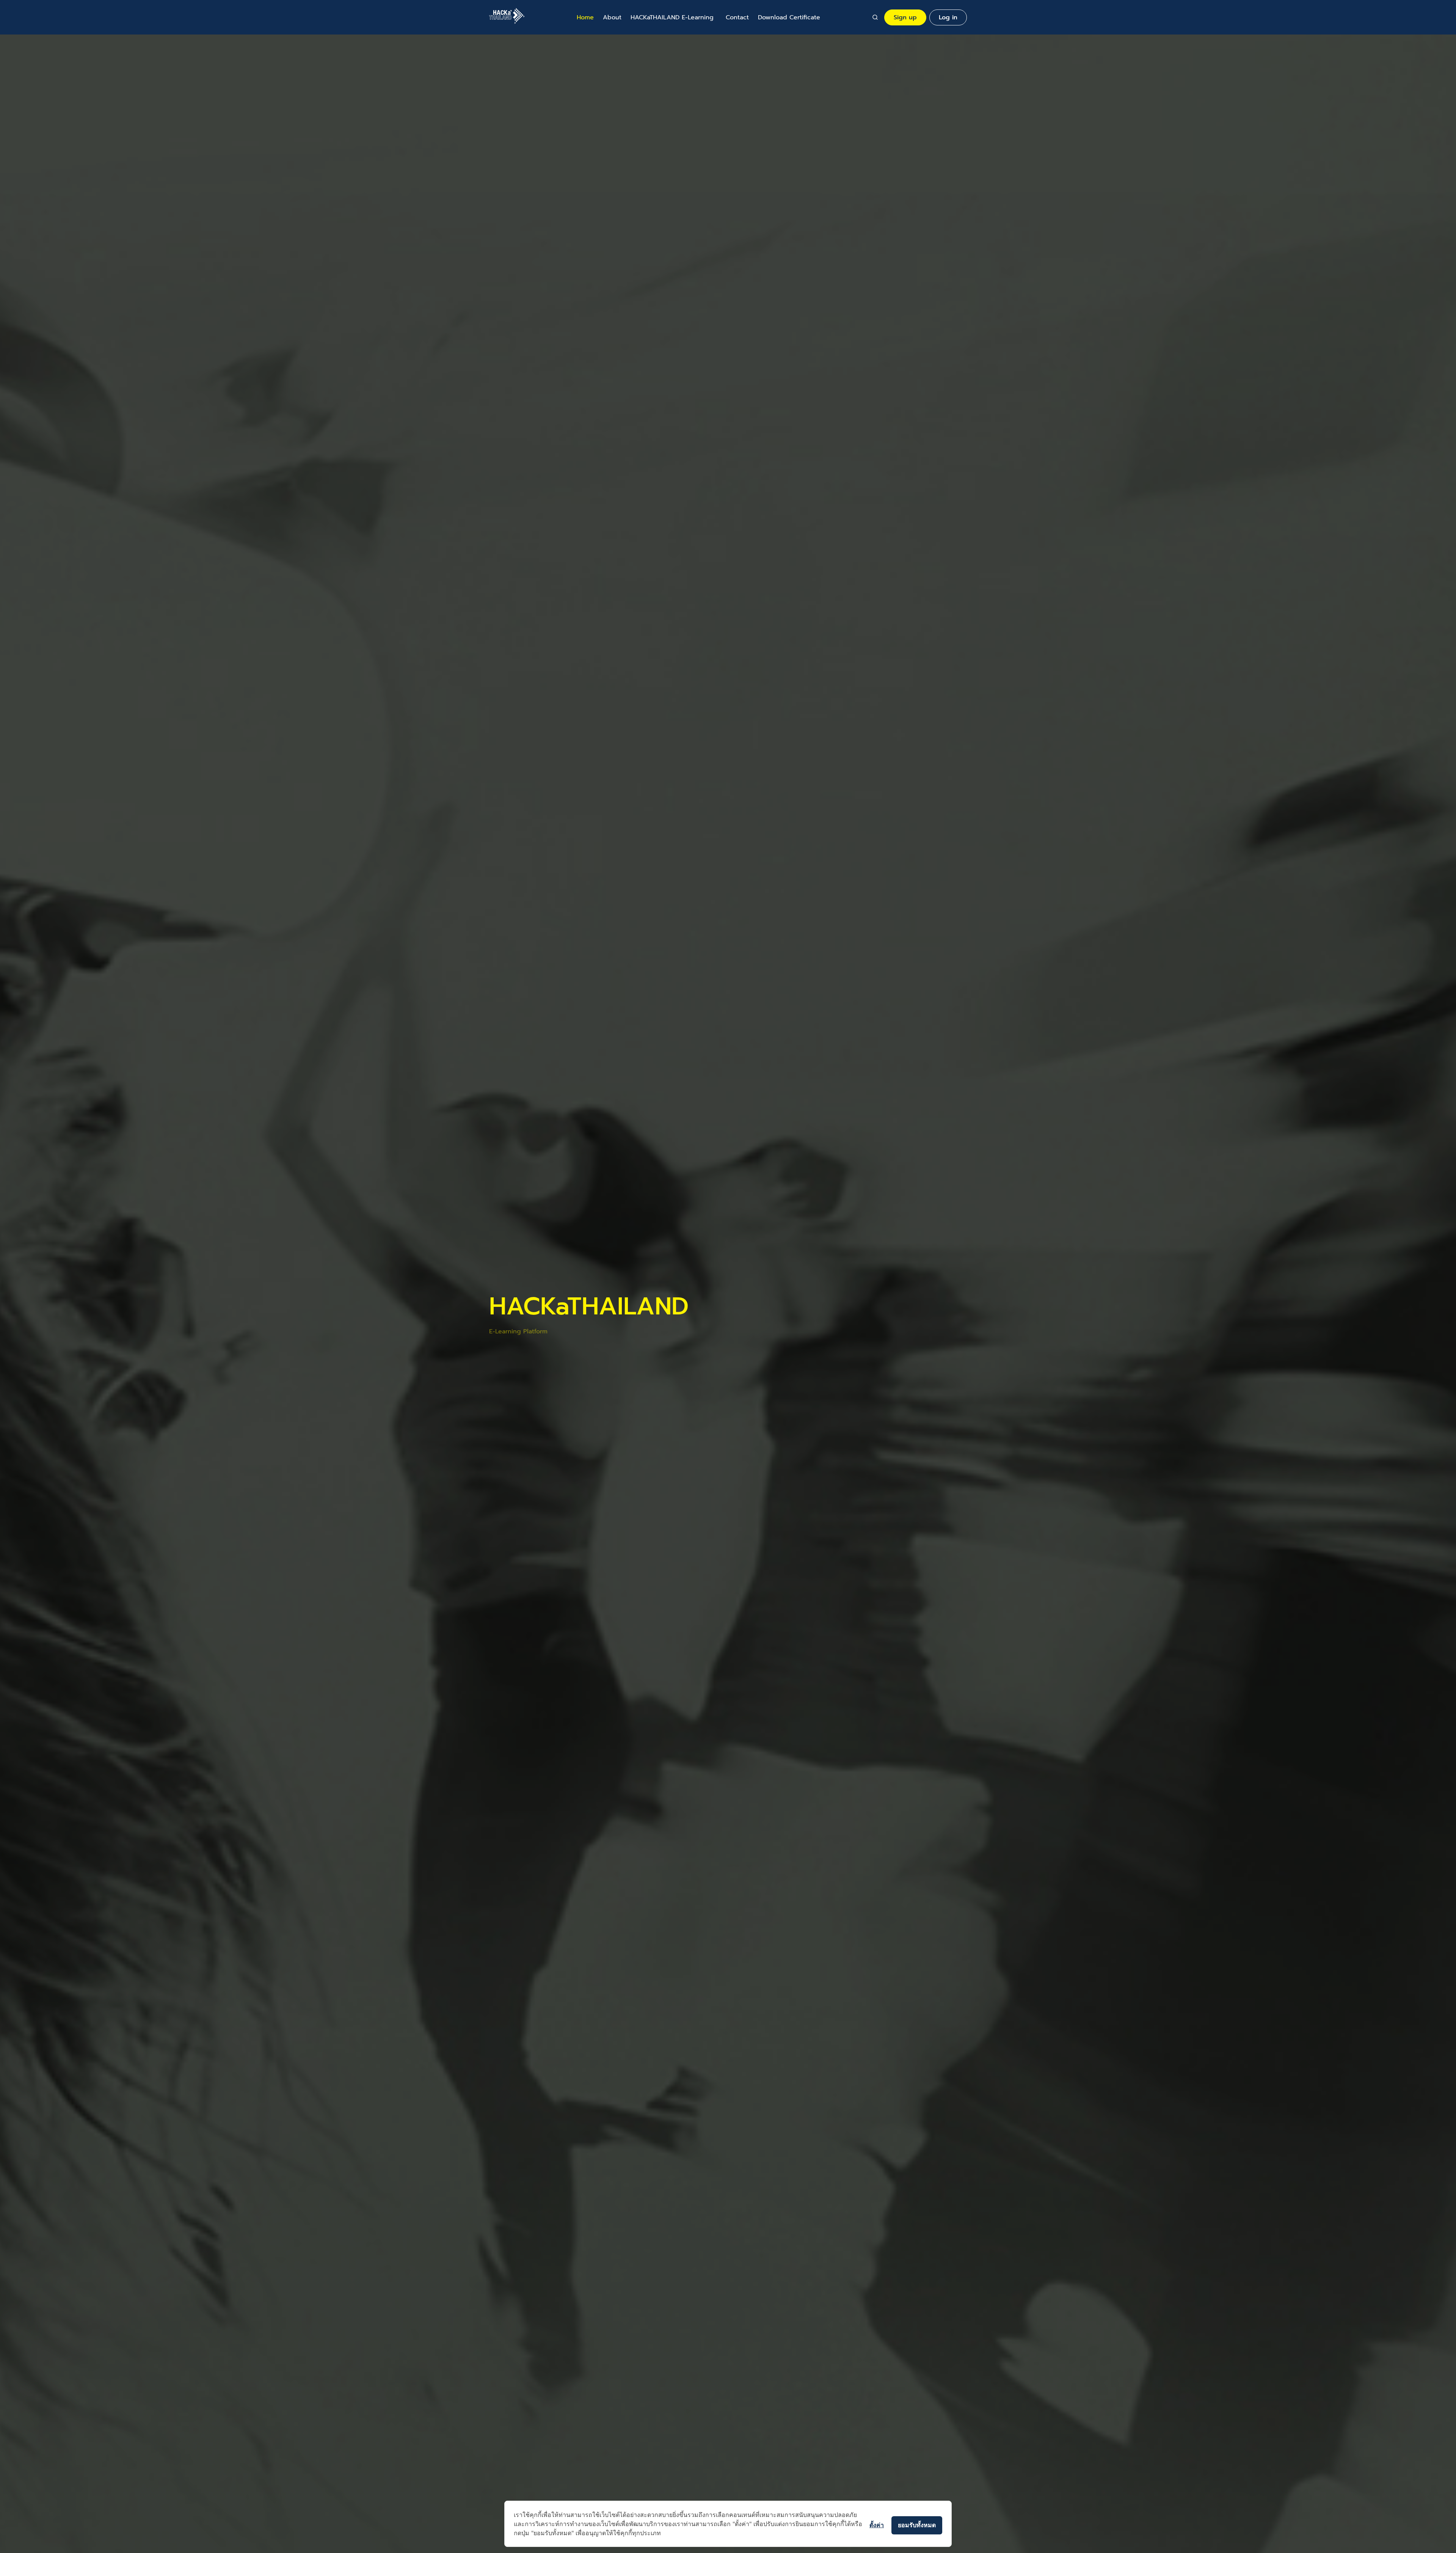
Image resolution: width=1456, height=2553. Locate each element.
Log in (948, 17)
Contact (737, 17)
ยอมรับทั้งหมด (917, 2525)
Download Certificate (789, 17)
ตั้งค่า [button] (877, 2525)
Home (585, 17)
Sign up (905, 17)
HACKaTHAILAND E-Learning (672, 17)
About (612, 17)
